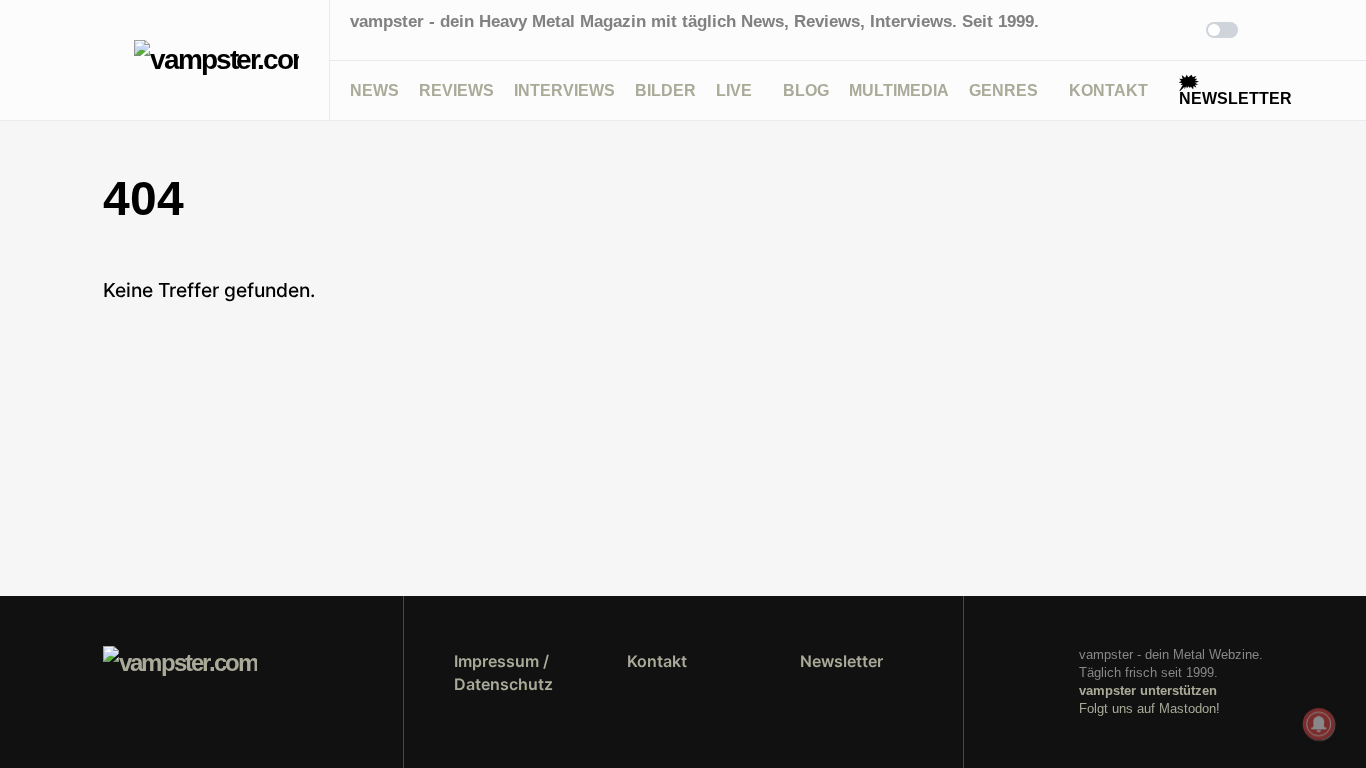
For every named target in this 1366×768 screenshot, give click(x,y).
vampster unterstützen (1148, 690)
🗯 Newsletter (1235, 90)
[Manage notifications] (1319, 724)
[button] (108, 60)
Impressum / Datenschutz (503, 672)
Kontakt (657, 661)
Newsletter (841, 661)
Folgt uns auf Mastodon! (1149, 708)
